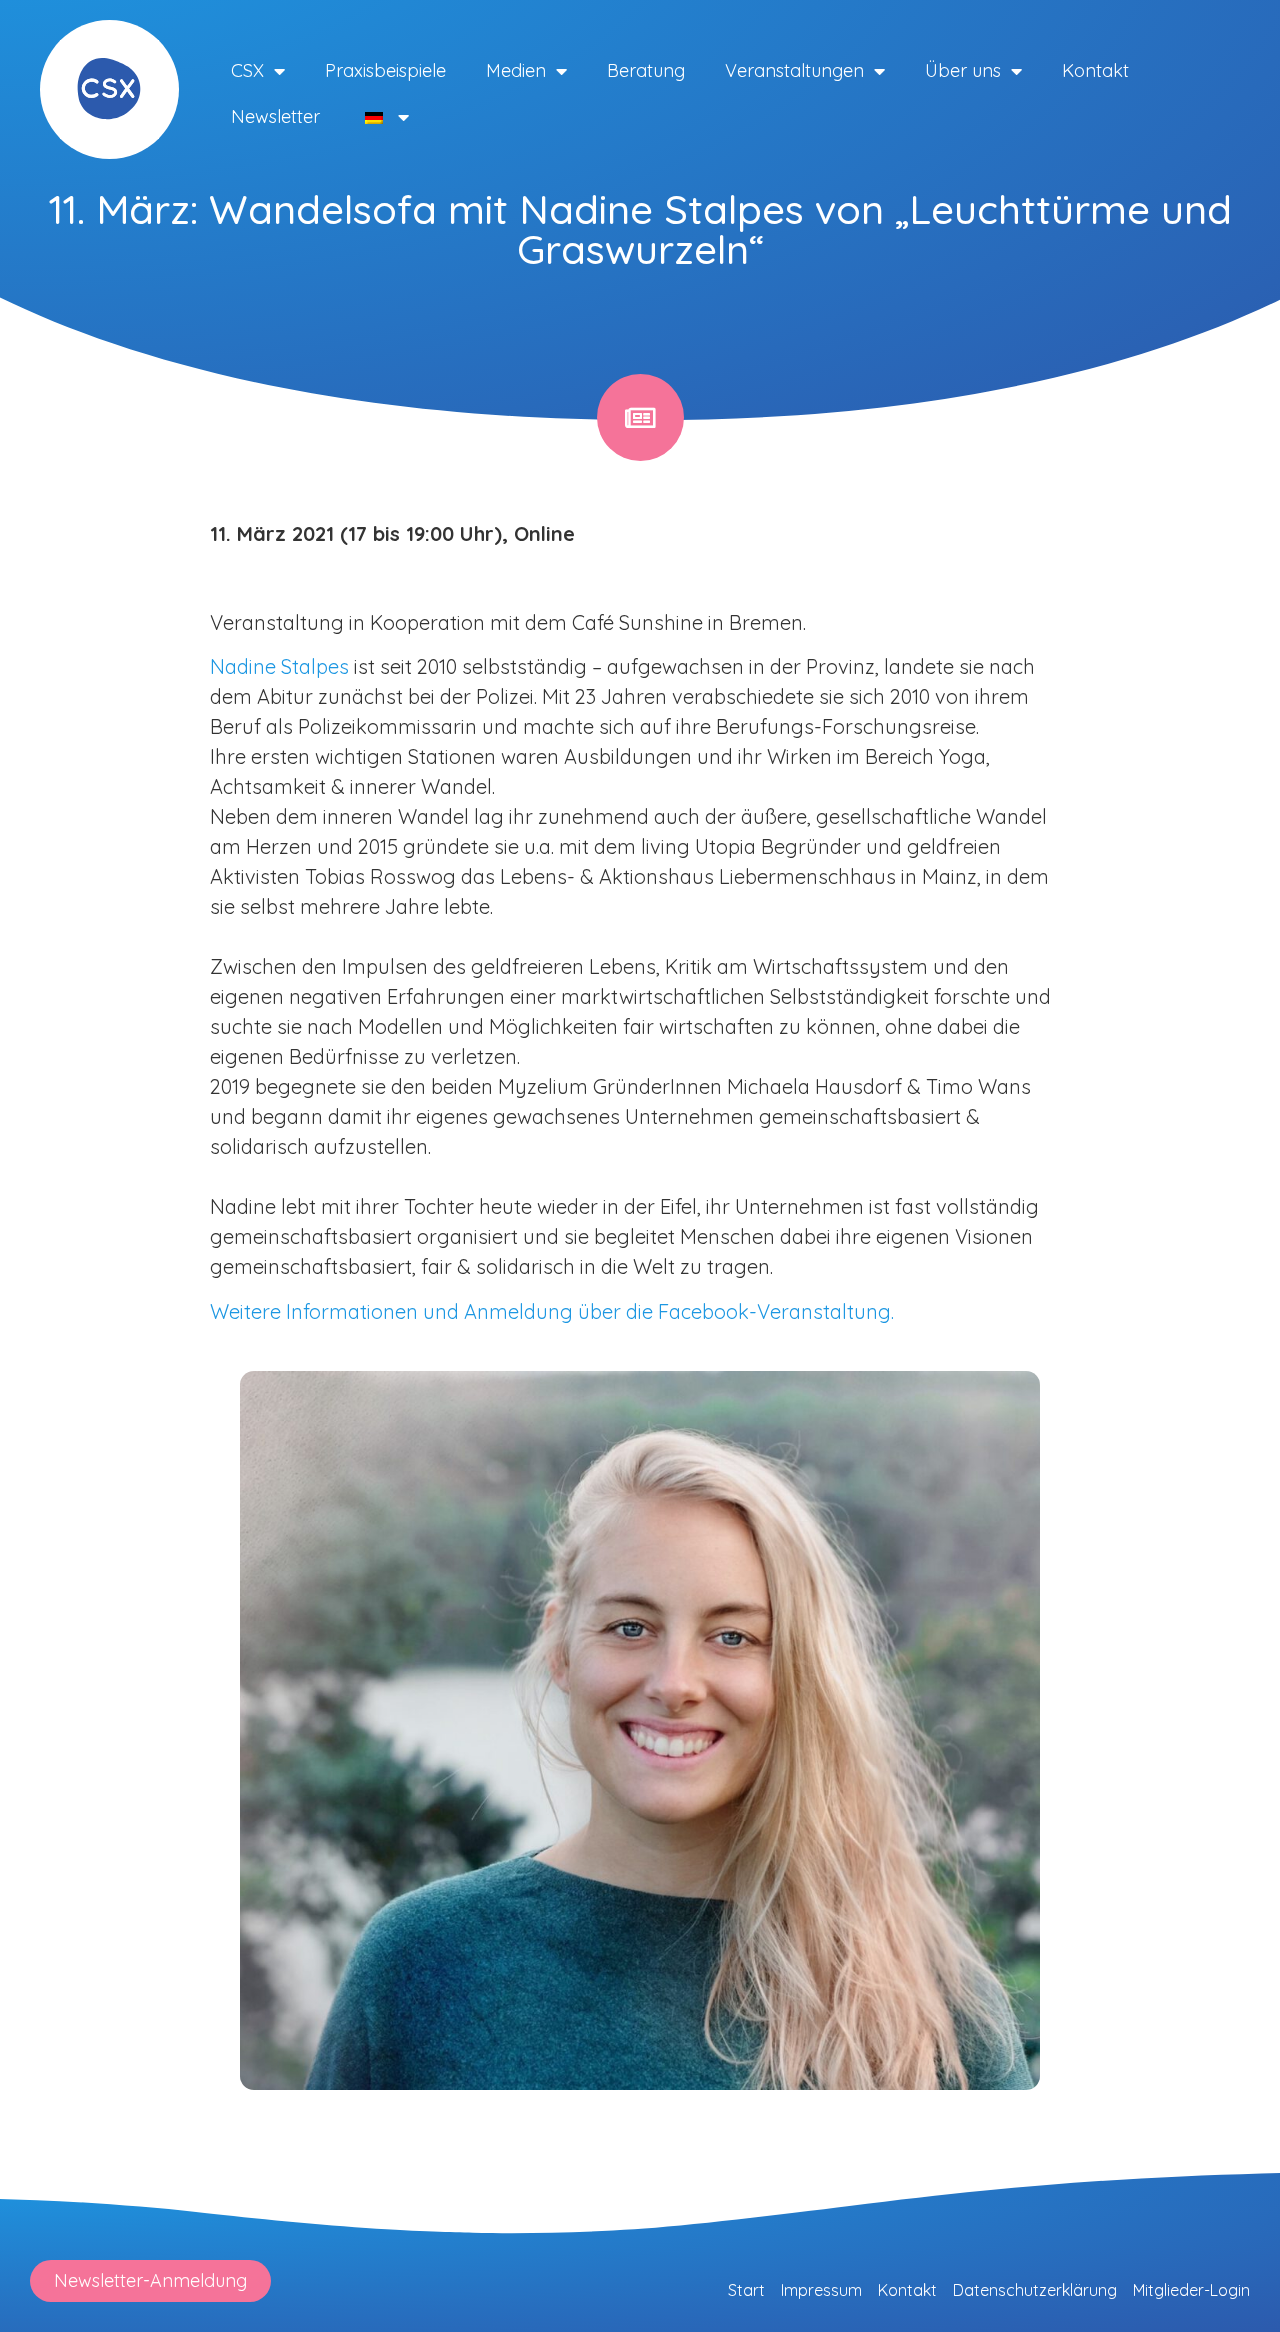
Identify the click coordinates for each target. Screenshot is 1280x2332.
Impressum (821, 2290)
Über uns (963, 70)
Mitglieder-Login (1191, 2290)
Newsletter (275, 116)
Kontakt (1095, 70)
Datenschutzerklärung (1035, 2290)
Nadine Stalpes (279, 666)
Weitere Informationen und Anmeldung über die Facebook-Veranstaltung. (552, 1311)
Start (746, 2290)
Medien (516, 70)
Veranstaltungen (794, 70)
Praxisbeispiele (385, 70)
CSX (247, 70)
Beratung (646, 70)
